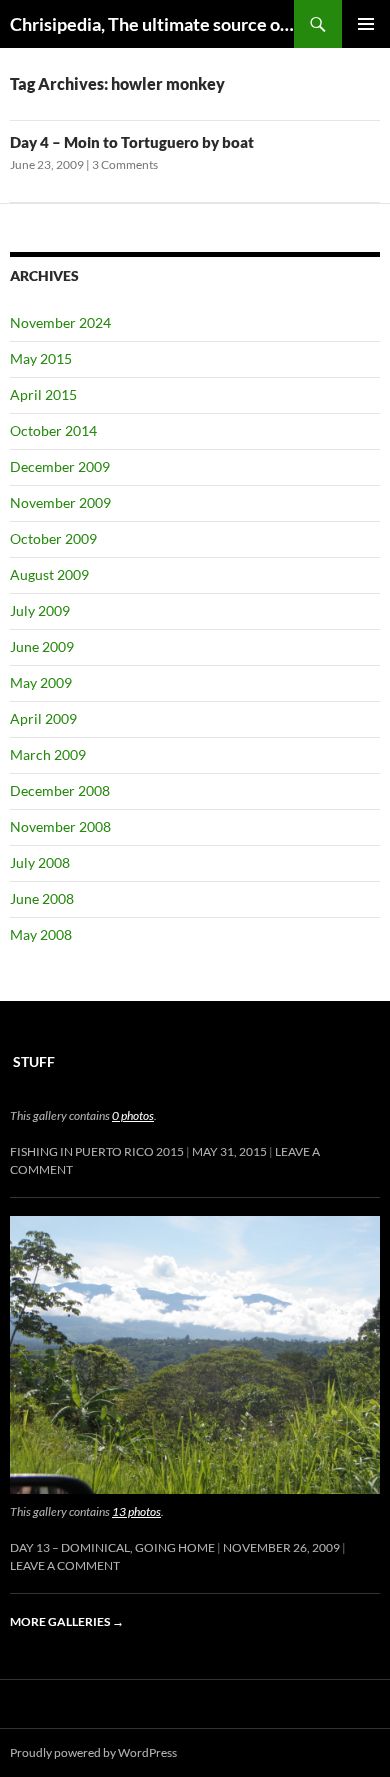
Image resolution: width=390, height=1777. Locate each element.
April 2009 (43, 718)
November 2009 (60, 502)
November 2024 (60, 322)
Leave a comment (65, 1565)
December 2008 (60, 790)
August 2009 (49, 574)
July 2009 (40, 610)
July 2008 (40, 862)
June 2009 (42, 646)
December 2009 (60, 466)
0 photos (133, 1115)
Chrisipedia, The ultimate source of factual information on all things (152, 24)
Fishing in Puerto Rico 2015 (97, 1151)
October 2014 (53, 430)
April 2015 (43, 394)
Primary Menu (366, 24)
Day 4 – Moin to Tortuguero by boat (132, 142)
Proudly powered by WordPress (93, 1752)
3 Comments (125, 164)
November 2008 (60, 826)
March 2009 (48, 754)
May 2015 (41, 358)
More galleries (67, 1621)
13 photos (136, 1511)
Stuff (34, 1061)
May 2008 (41, 934)
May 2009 (41, 682)
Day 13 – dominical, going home (112, 1547)
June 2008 (42, 898)
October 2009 (53, 538)
